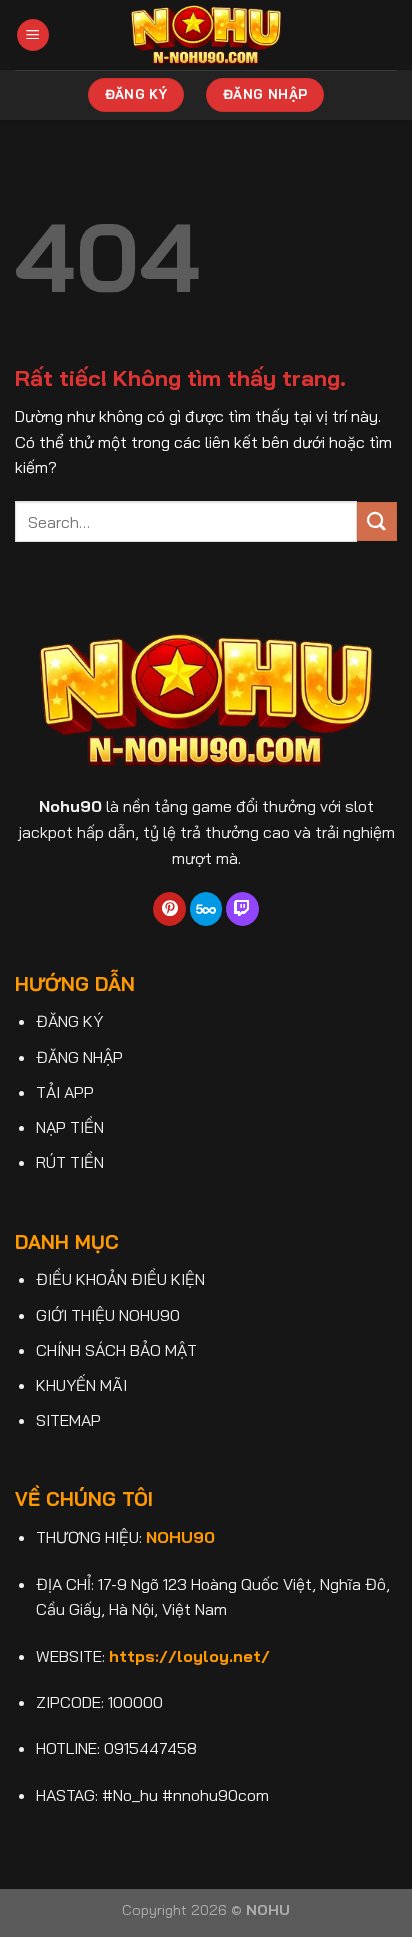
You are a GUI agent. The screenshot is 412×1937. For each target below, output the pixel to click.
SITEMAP (68, 1420)
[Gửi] (377, 521)
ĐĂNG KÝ (69, 1021)
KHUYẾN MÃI (81, 1385)
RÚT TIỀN (70, 1162)
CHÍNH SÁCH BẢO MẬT (116, 1350)
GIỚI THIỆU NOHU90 (108, 1315)
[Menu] (33, 35)
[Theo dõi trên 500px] (206, 909)
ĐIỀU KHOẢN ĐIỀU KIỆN (120, 1279)
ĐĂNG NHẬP (79, 1057)
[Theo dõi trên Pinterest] (169, 909)
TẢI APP (65, 1092)
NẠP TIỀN (70, 1127)
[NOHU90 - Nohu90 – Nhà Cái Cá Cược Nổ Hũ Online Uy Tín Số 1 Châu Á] (206, 35)
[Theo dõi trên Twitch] (242, 909)
